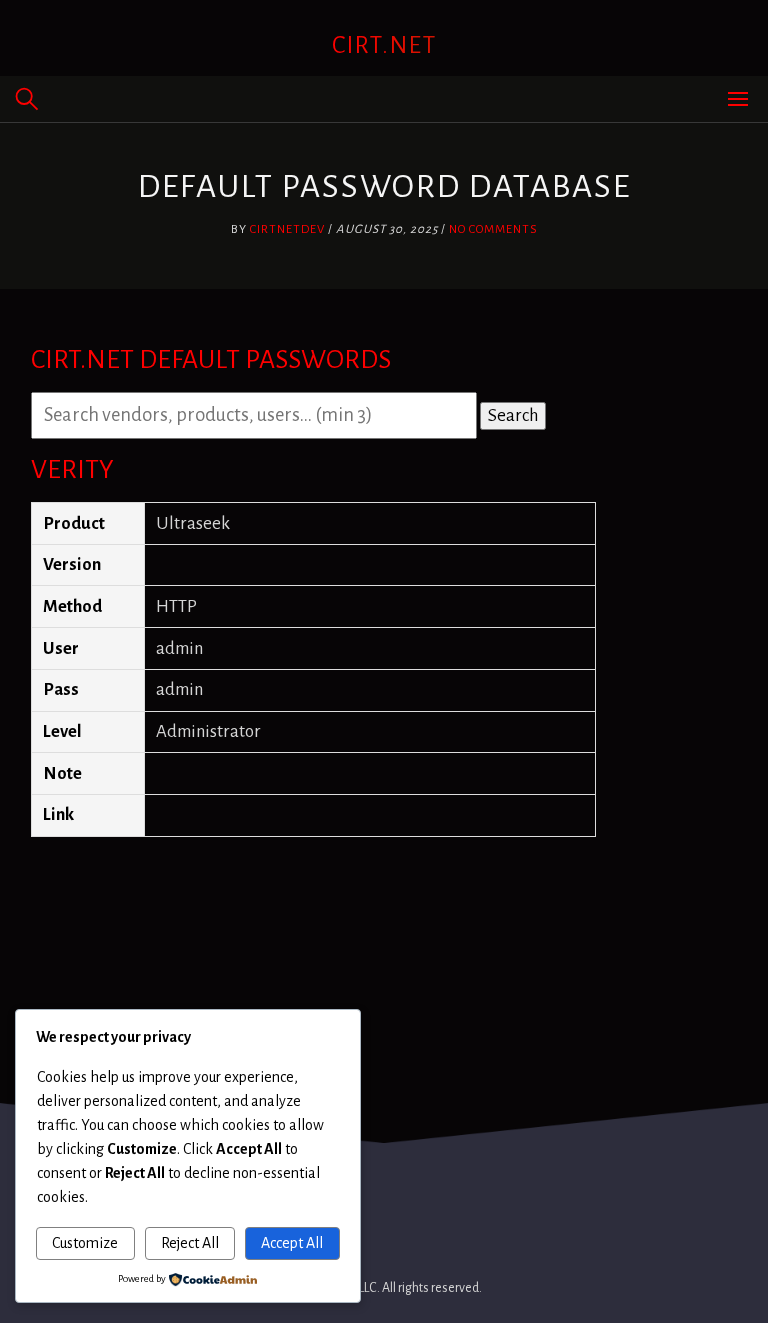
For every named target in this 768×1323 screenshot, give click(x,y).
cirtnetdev (287, 229)
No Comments (493, 229)
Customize (85, 1243)
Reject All (190, 1243)
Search (513, 415)
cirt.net (384, 45)
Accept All (292, 1243)
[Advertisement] (384, 899)
